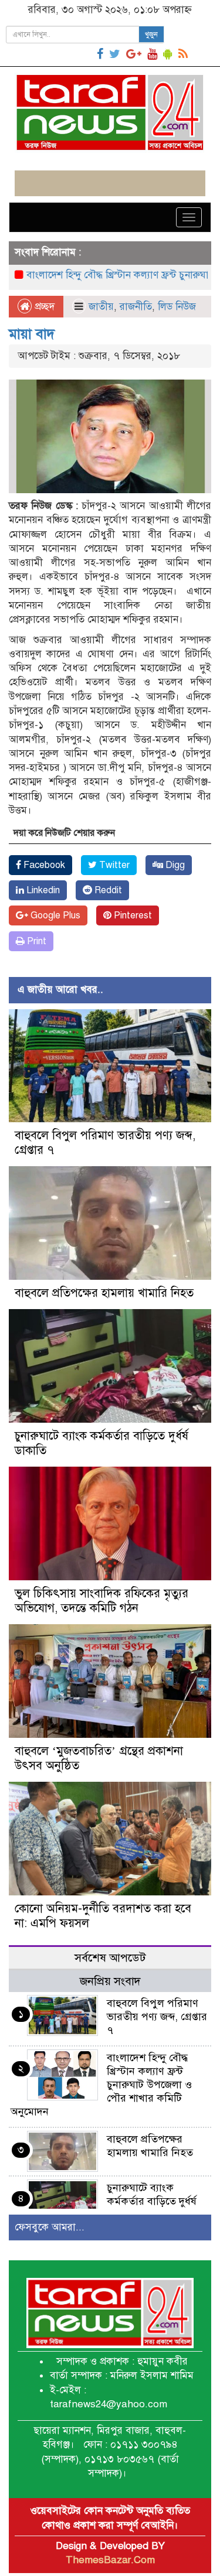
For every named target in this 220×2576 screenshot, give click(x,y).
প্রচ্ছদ (43, 307)
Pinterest (132, 915)
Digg (174, 865)
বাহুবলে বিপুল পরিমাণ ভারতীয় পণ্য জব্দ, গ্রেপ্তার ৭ (157, 2017)
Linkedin (42, 890)
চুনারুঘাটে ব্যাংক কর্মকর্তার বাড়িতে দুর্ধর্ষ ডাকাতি (152, 2201)
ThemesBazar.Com (110, 2560)
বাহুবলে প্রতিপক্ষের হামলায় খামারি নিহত (104, 1293)
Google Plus (54, 915)
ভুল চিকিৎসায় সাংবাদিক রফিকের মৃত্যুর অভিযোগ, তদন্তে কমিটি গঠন (101, 1601)
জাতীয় (101, 307)
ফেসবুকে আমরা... (50, 2227)
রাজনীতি (136, 307)
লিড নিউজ (177, 307)
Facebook (43, 865)
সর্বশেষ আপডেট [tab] (110, 1958)
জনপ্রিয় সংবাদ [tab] (110, 1981)
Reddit (107, 890)
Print (35, 941)
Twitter (113, 865)
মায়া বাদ (32, 334)
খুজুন (151, 35)
